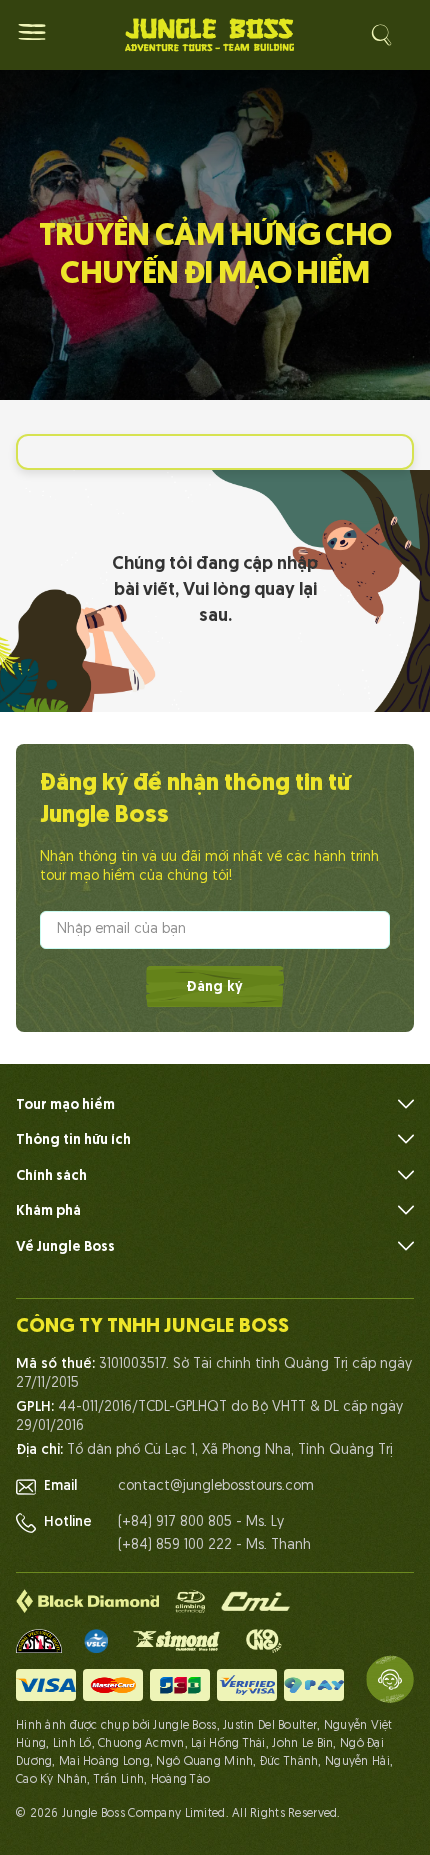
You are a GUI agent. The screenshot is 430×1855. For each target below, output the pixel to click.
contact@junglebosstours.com (216, 1486)
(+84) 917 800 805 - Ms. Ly (201, 1522)
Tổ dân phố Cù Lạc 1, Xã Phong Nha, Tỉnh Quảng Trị (230, 1450)
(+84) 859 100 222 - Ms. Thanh (214, 1545)
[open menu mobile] (32, 32)
